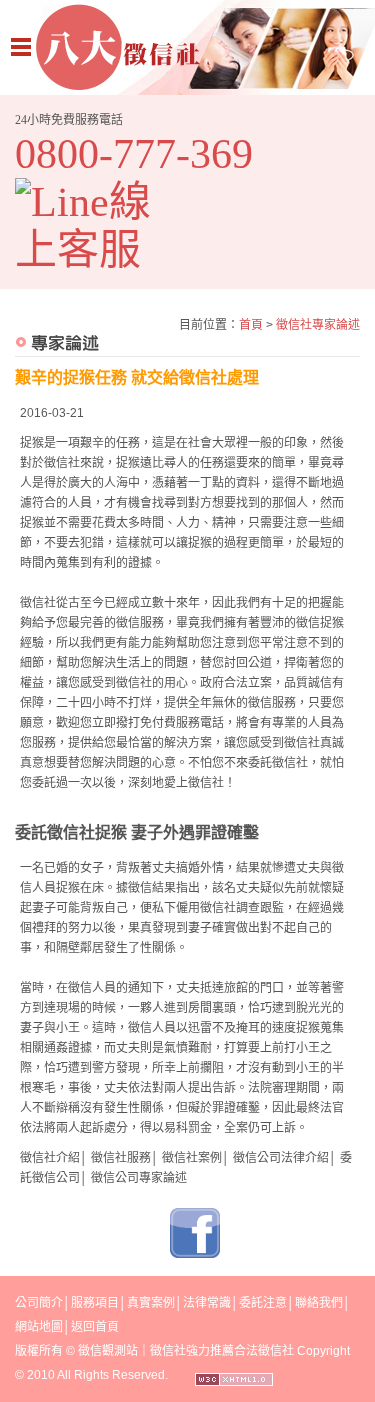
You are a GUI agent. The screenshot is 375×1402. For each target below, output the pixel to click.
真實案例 (151, 1303)
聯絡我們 (319, 1303)
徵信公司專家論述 (139, 1178)
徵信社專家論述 (318, 325)
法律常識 (207, 1303)
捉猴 (32, 443)
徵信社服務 (121, 1158)
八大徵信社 (187, 47)
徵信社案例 (192, 1158)
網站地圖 (39, 1327)
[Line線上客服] (97, 226)
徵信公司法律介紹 (281, 1158)
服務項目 (95, 1303)
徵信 (90, 1351)
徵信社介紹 (50, 1158)
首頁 (251, 325)
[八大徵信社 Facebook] (195, 1254)
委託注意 (263, 1303)
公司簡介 (39, 1303)
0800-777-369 (134, 154)
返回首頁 (95, 1327)
